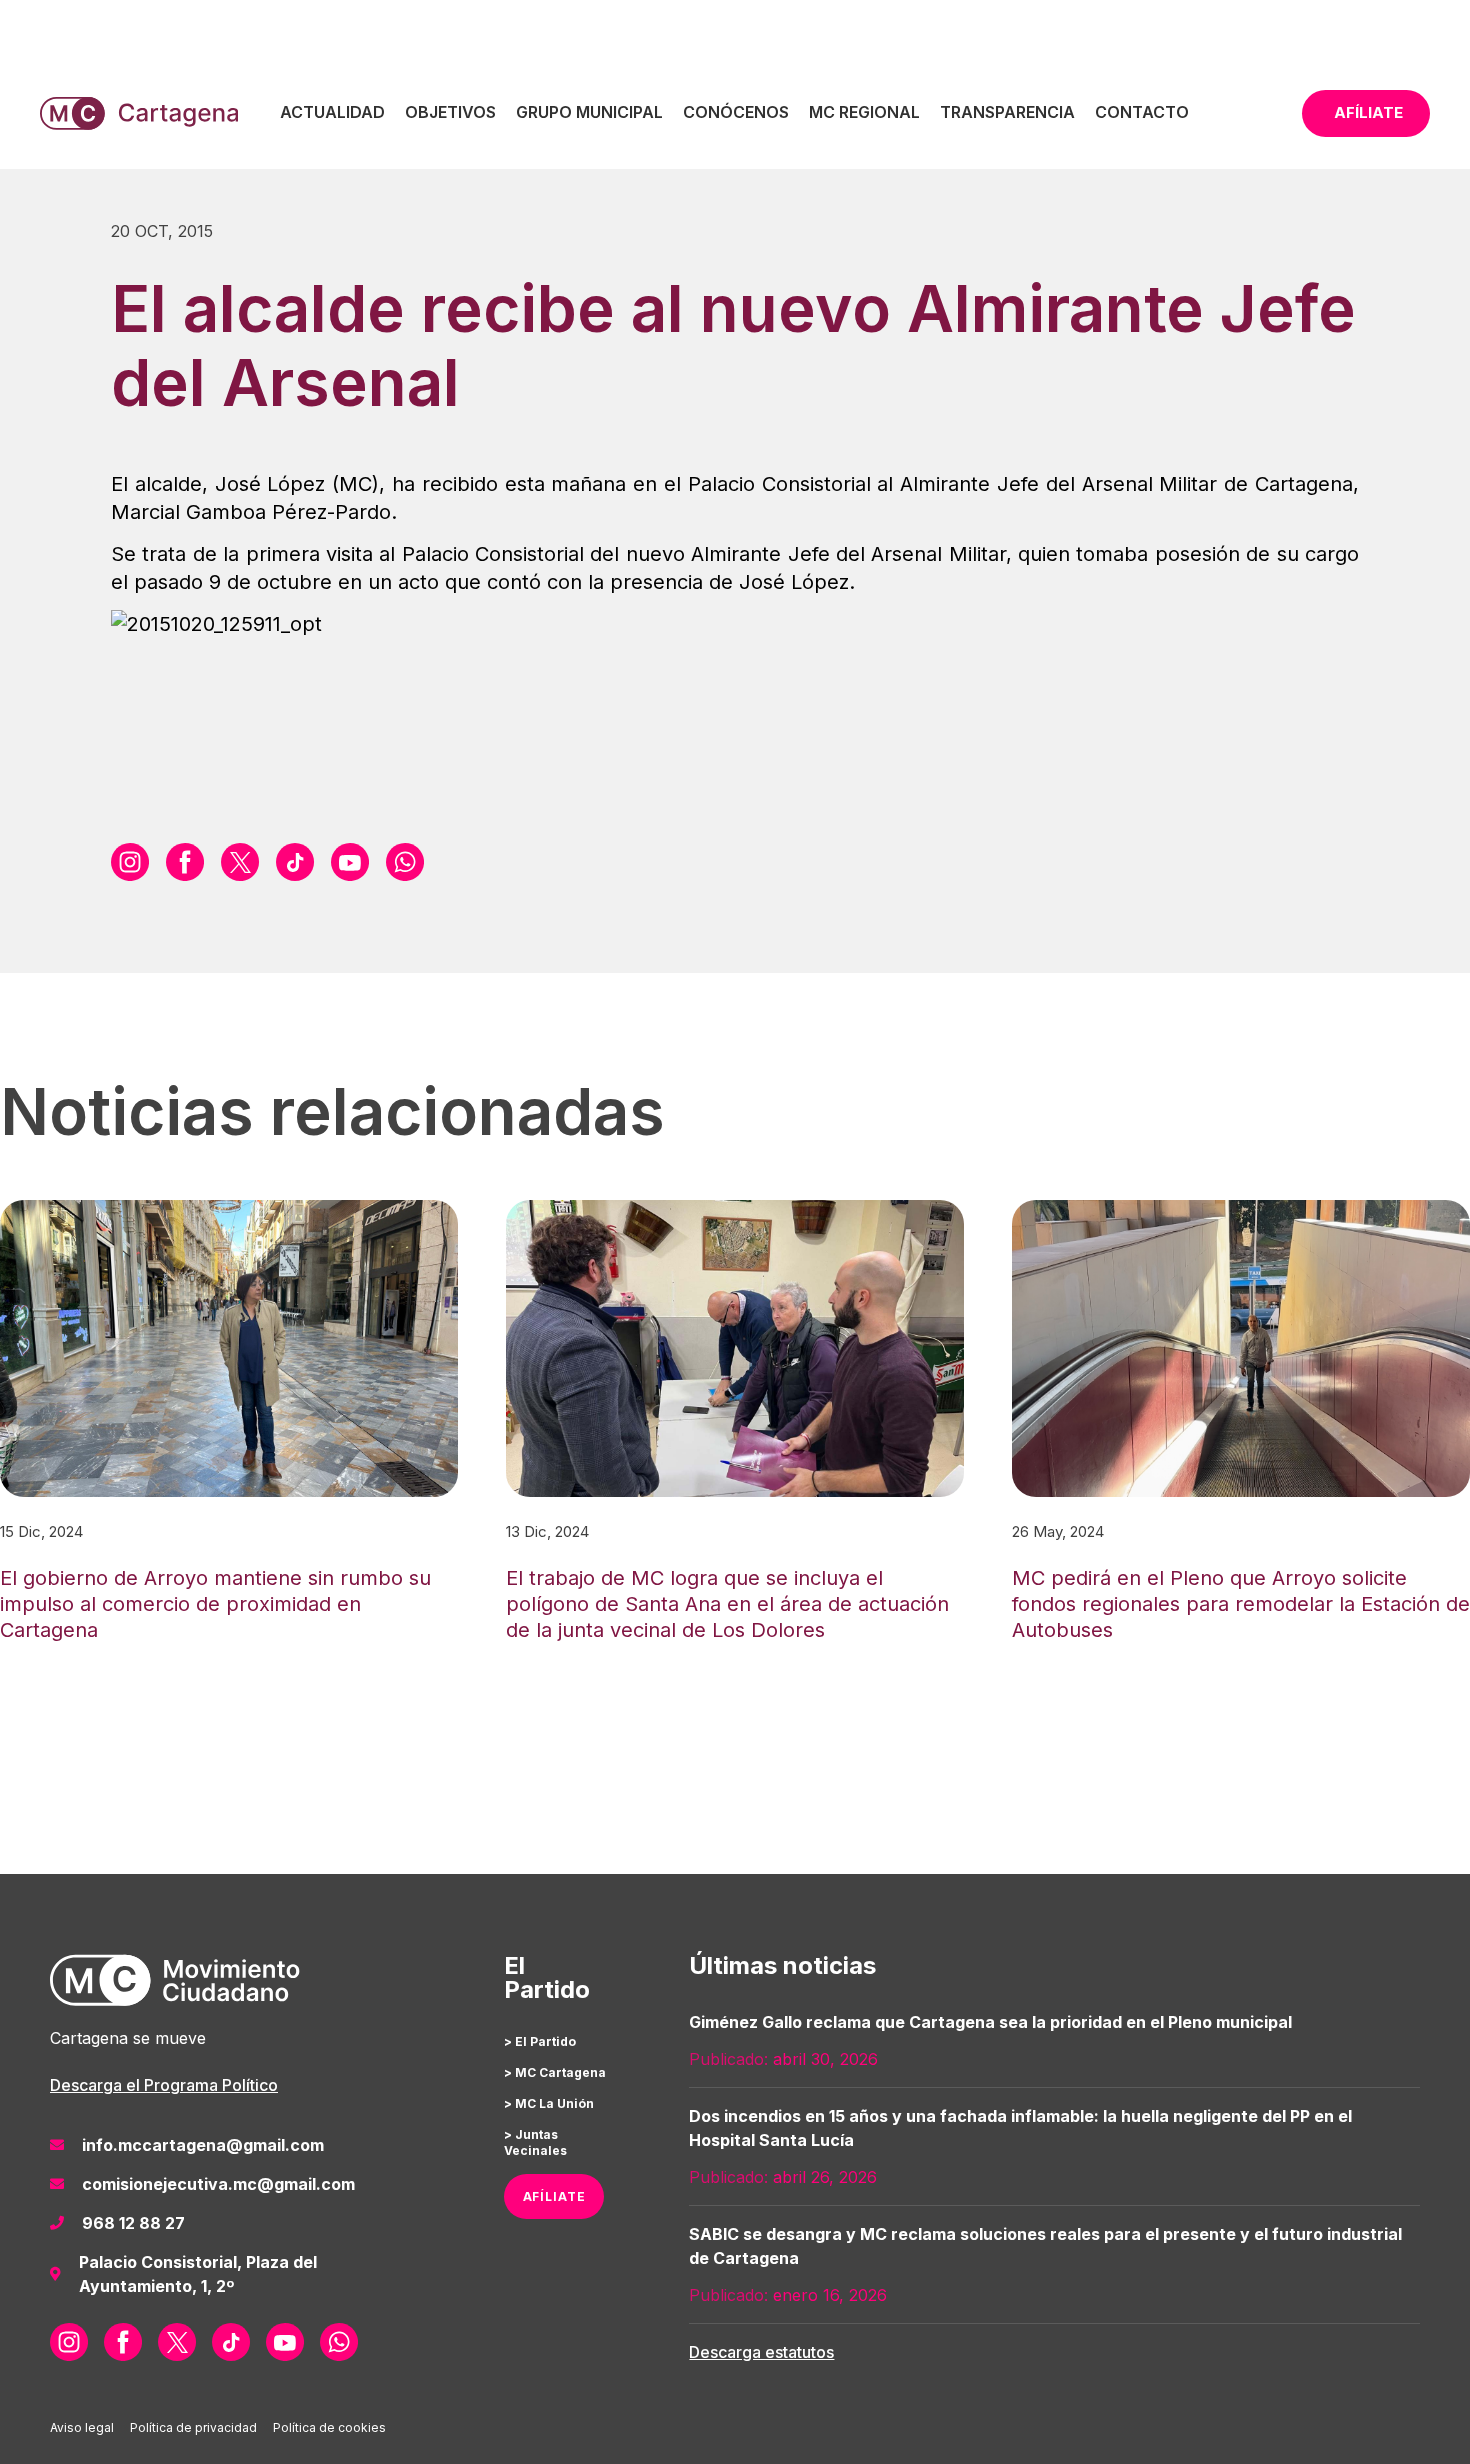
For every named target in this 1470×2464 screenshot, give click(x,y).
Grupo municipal (589, 112)
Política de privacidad (193, 2427)
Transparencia (1007, 112)
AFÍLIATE (554, 2196)
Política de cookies (329, 2427)
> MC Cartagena (555, 2072)
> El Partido (540, 2041)
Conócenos (736, 112)
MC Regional (864, 112)
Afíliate (1368, 112)
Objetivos (450, 112)
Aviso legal (82, 2427)
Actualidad (332, 112)
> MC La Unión (549, 2103)
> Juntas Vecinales (535, 2142)
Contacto (1142, 112)
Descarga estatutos (761, 2352)
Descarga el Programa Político (164, 2085)
